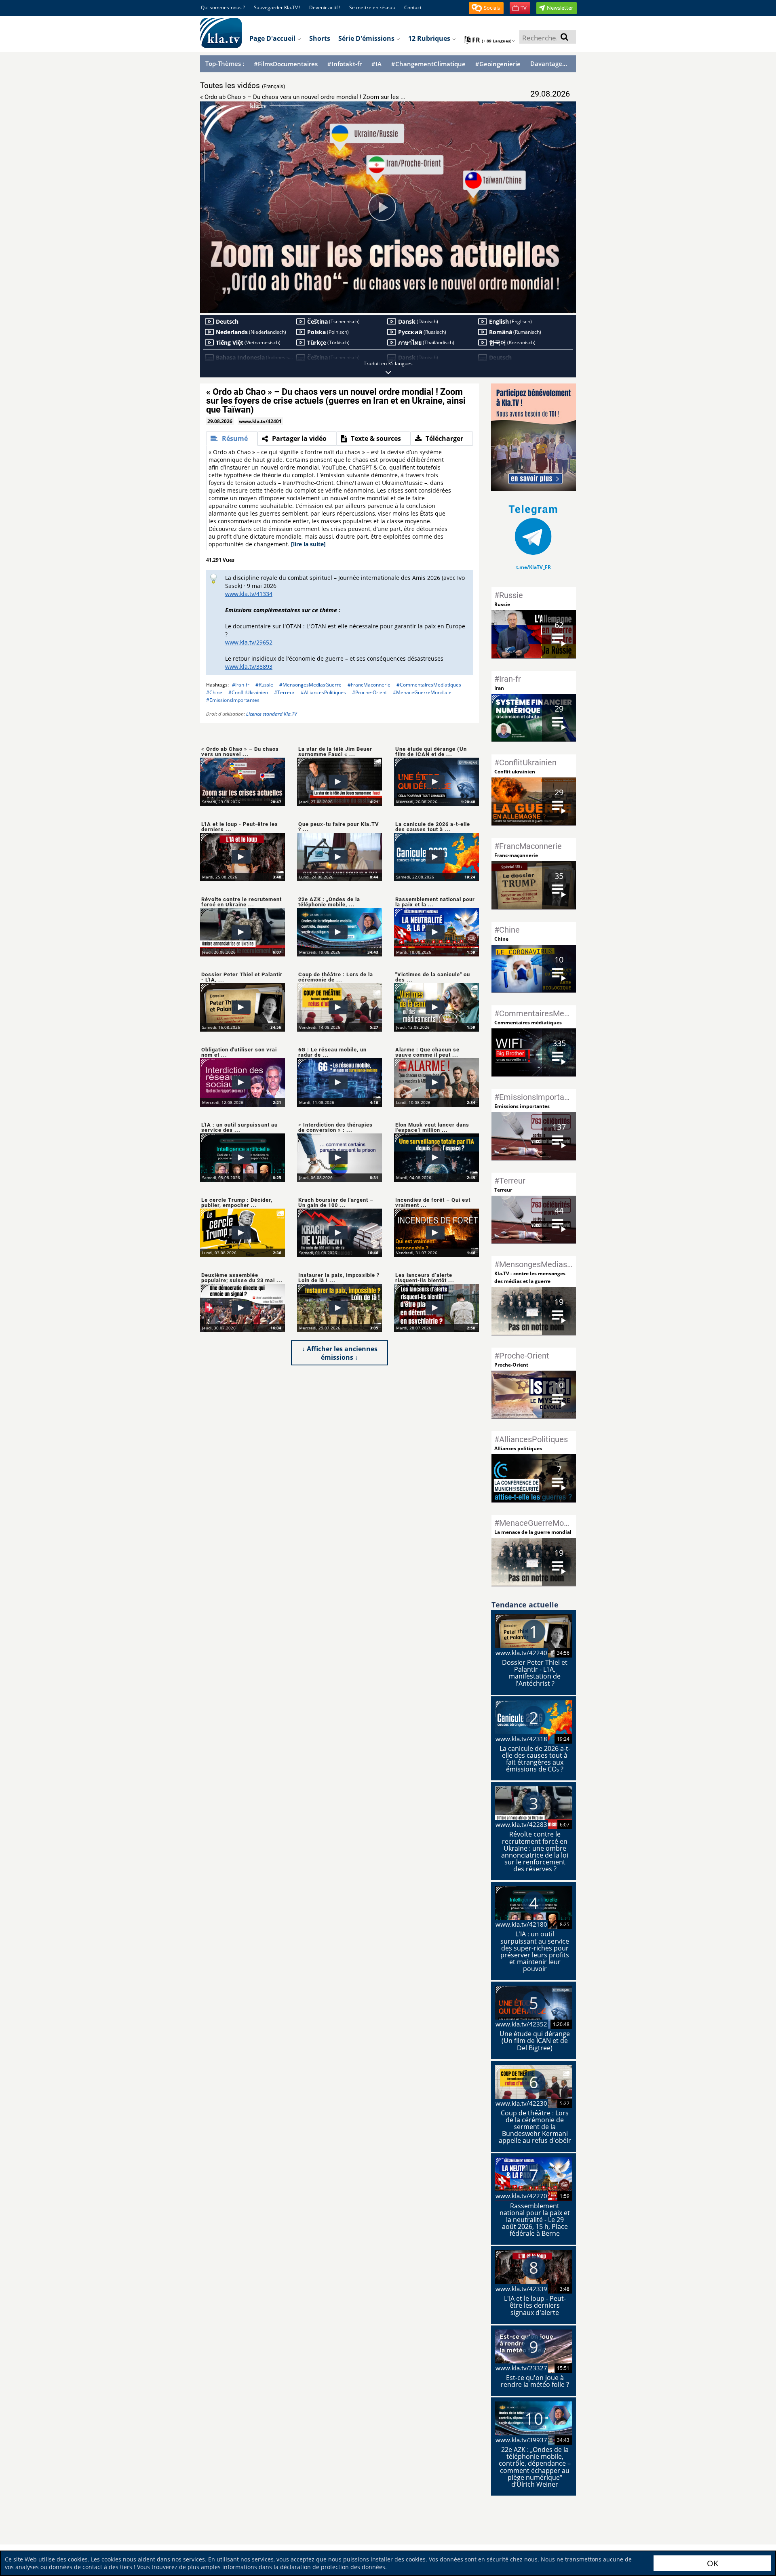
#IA (376, 64)
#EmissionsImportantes (233, 700)
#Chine (214, 692)
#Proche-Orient (369, 692)
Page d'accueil (273, 38)
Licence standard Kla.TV (272, 714)
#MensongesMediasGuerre (310, 685)
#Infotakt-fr (345, 64)
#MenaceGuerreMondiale (422, 692)
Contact (413, 7)
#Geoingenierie (498, 64)
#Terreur (284, 692)
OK (713, 2563)
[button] (486, 8)
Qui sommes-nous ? (223, 7)
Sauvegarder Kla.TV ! (277, 7)
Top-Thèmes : (225, 63)
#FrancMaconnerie (369, 685)
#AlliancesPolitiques (323, 692)
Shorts (320, 38)
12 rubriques (430, 38)
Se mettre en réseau (372, 7)
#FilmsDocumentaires (286, 64)
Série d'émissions (367, 38)
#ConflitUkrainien (248, 692)
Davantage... (549, 63)
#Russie (264, 685)
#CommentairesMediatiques (429, 685)
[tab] (232, 438)
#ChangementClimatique (428, 64)
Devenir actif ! (325, 7)
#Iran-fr (241, 685)
